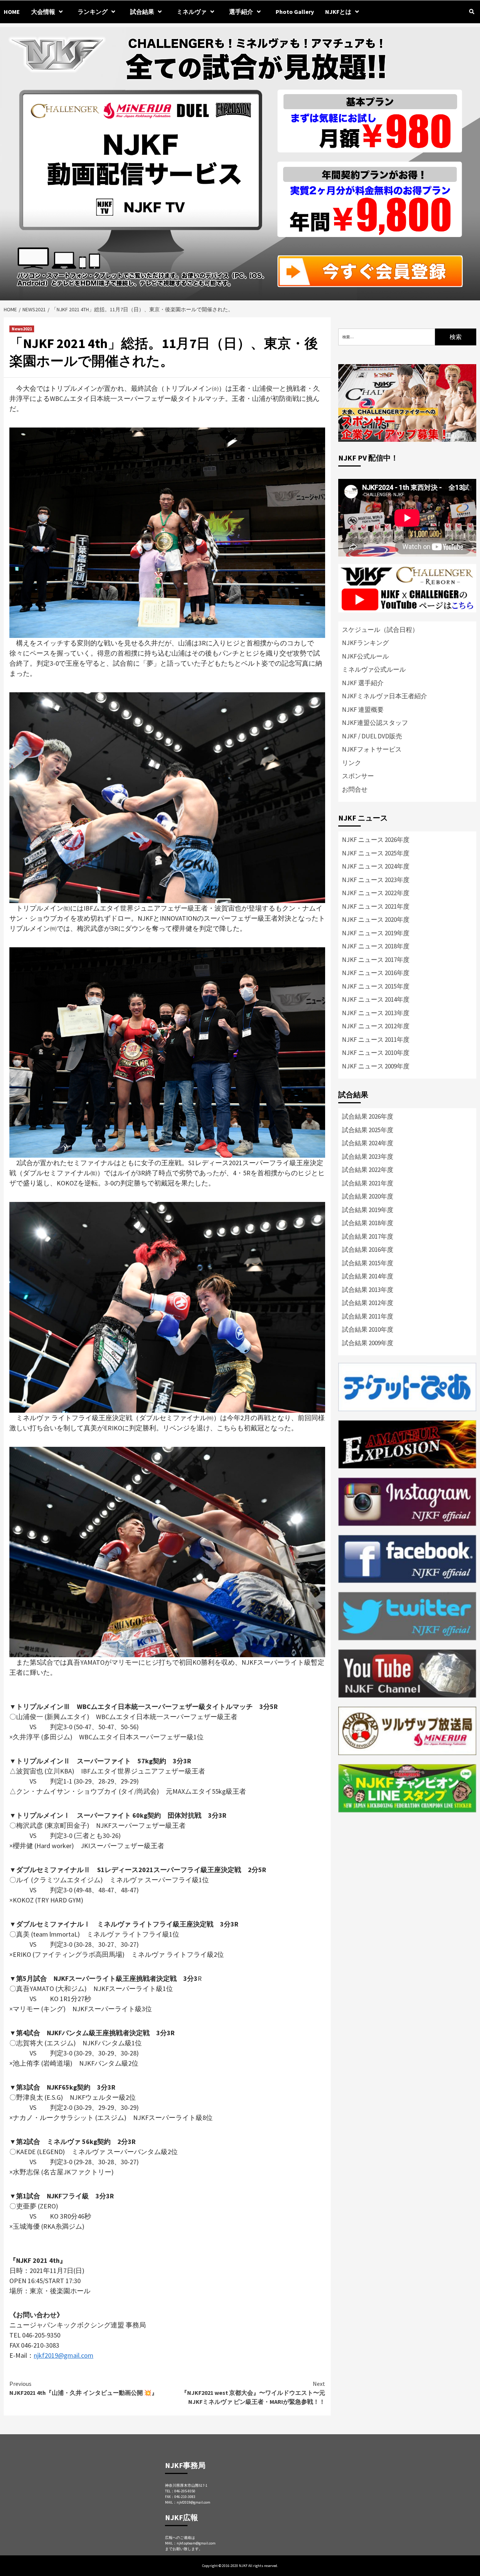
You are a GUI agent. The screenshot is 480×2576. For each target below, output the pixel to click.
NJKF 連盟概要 (363, 710)
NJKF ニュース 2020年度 (376, 920)
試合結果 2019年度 (368, 1210)
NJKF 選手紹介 (363, 683)
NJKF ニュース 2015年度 (376, 986)
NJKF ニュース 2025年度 (376, 853)
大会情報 (43, 12)
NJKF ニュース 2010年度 (376, 1053)
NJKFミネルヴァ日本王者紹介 (385, 696)
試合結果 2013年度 (368, 1290)
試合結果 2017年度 (368, 1236)
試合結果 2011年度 (368, 1316)
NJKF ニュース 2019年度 (376, 933)
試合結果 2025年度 (368, 1130)
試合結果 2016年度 (368, 1250)
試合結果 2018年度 (368, 1223)
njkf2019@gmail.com (64, 2355)
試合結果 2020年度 (368, 1196)
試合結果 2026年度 (368, 1116)
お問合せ (355, 789)
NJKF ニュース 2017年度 (376, 960)
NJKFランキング (365, 643)
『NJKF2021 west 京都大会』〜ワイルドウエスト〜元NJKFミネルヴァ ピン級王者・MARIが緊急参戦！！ (253, 2393)
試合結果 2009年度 (368, 1343)
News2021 (22, 329)
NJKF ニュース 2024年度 (376, 866)
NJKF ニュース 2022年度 (376, 893)
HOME (12, 12)
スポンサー (358, 776)
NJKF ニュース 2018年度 (376, 946)
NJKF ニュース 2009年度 (376, 1066)
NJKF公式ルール (365, 656)
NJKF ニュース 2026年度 (376, 840)
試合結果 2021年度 (368, 1183)
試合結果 (142, 12)
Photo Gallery (295, 12)
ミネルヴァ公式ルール (374, 669)
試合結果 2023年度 (368, 1157)
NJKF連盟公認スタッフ (375, 723)
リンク (352, 763)
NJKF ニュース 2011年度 (376, 1040)
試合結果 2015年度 (368, 1263)
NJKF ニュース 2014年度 (376, 999)
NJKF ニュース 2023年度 (376, 880)
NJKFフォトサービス (372, 749)
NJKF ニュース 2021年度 (376, 906)
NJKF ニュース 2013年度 (376, 1013)
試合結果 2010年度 (368, 1329)
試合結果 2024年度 (368, 1143)
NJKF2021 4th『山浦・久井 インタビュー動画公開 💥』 (83, 2388)
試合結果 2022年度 (368, 1170)
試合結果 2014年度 (368, 1276)
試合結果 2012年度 (368, 1303)
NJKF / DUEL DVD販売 (372, 736)
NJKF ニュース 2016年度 (376, 973)
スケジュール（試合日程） (380, 630)
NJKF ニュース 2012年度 (376, 1026)
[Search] (472, 12)
